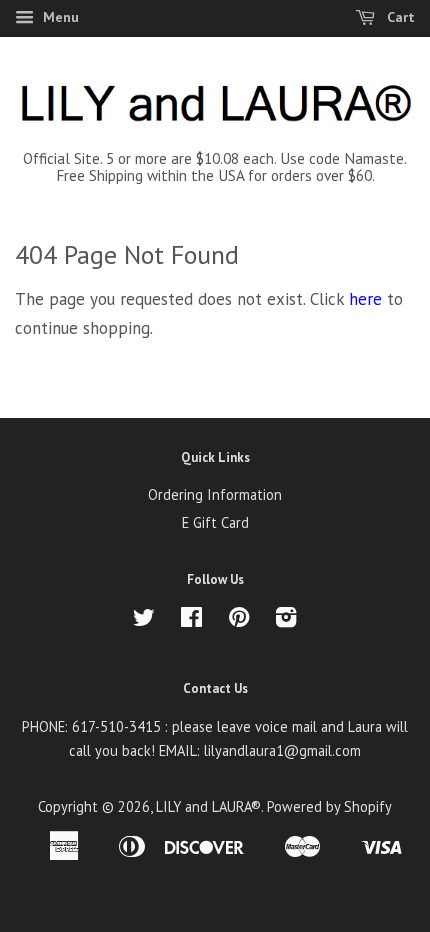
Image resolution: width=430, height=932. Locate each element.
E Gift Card (215, 522)
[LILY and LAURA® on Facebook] (191, 620)
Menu (59, 17)
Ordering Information (215, 494)
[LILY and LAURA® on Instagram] (286, 620)
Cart (399, 17)
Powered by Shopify (329, 806)
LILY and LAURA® (208, 806)
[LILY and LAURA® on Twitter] (144, 620)
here (365, 299)
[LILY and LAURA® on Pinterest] (239, 620)
